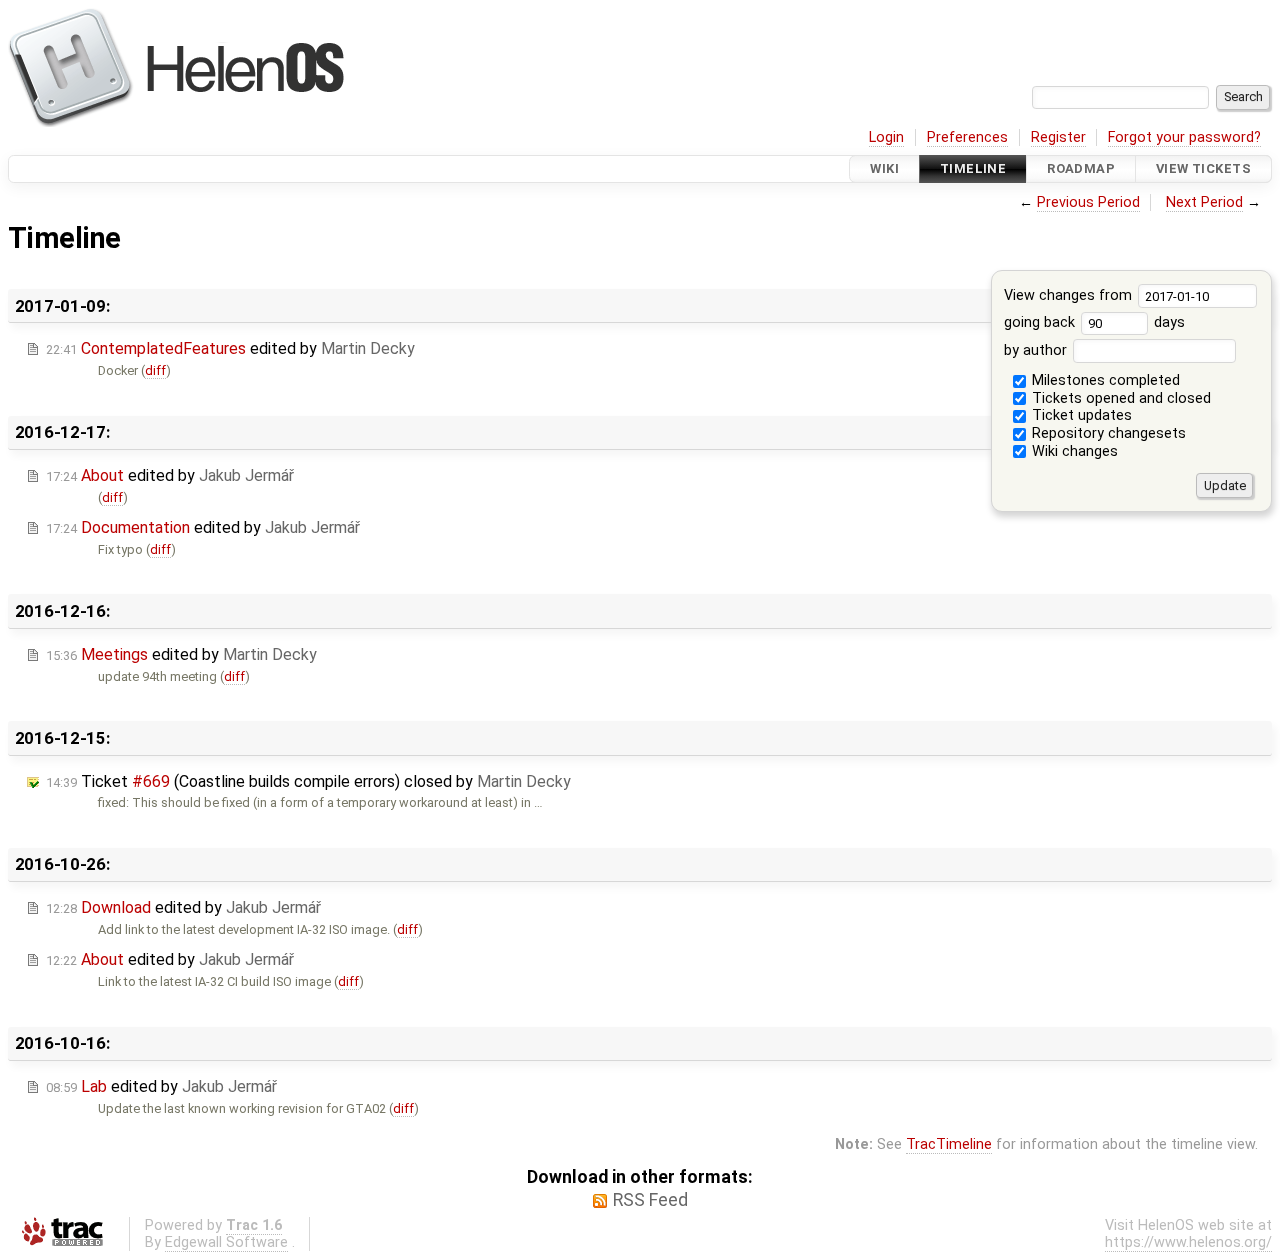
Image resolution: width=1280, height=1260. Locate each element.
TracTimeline (949, 1144)
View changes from (1070, 295)
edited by (230, 348)
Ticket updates (1080, 415)
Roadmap (1081, 168)
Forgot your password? (1184, 137)
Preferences (967, 137)
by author (1037, 350)
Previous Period (1088, 202)
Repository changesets (1107, 433)
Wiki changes (1073, 451)
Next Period (1204, 202)
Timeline (973, 168)
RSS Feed (650, 1200)
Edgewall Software (226, 1242)
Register (1058, 137)
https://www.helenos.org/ (1188, 1242)
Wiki (884, 168)
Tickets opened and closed (1119, 398)
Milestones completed (1104, 380)
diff (155, 370)
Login (886, 137)
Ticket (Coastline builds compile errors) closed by (308, 781)
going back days (1095, 322)
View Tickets (1203, 168)
